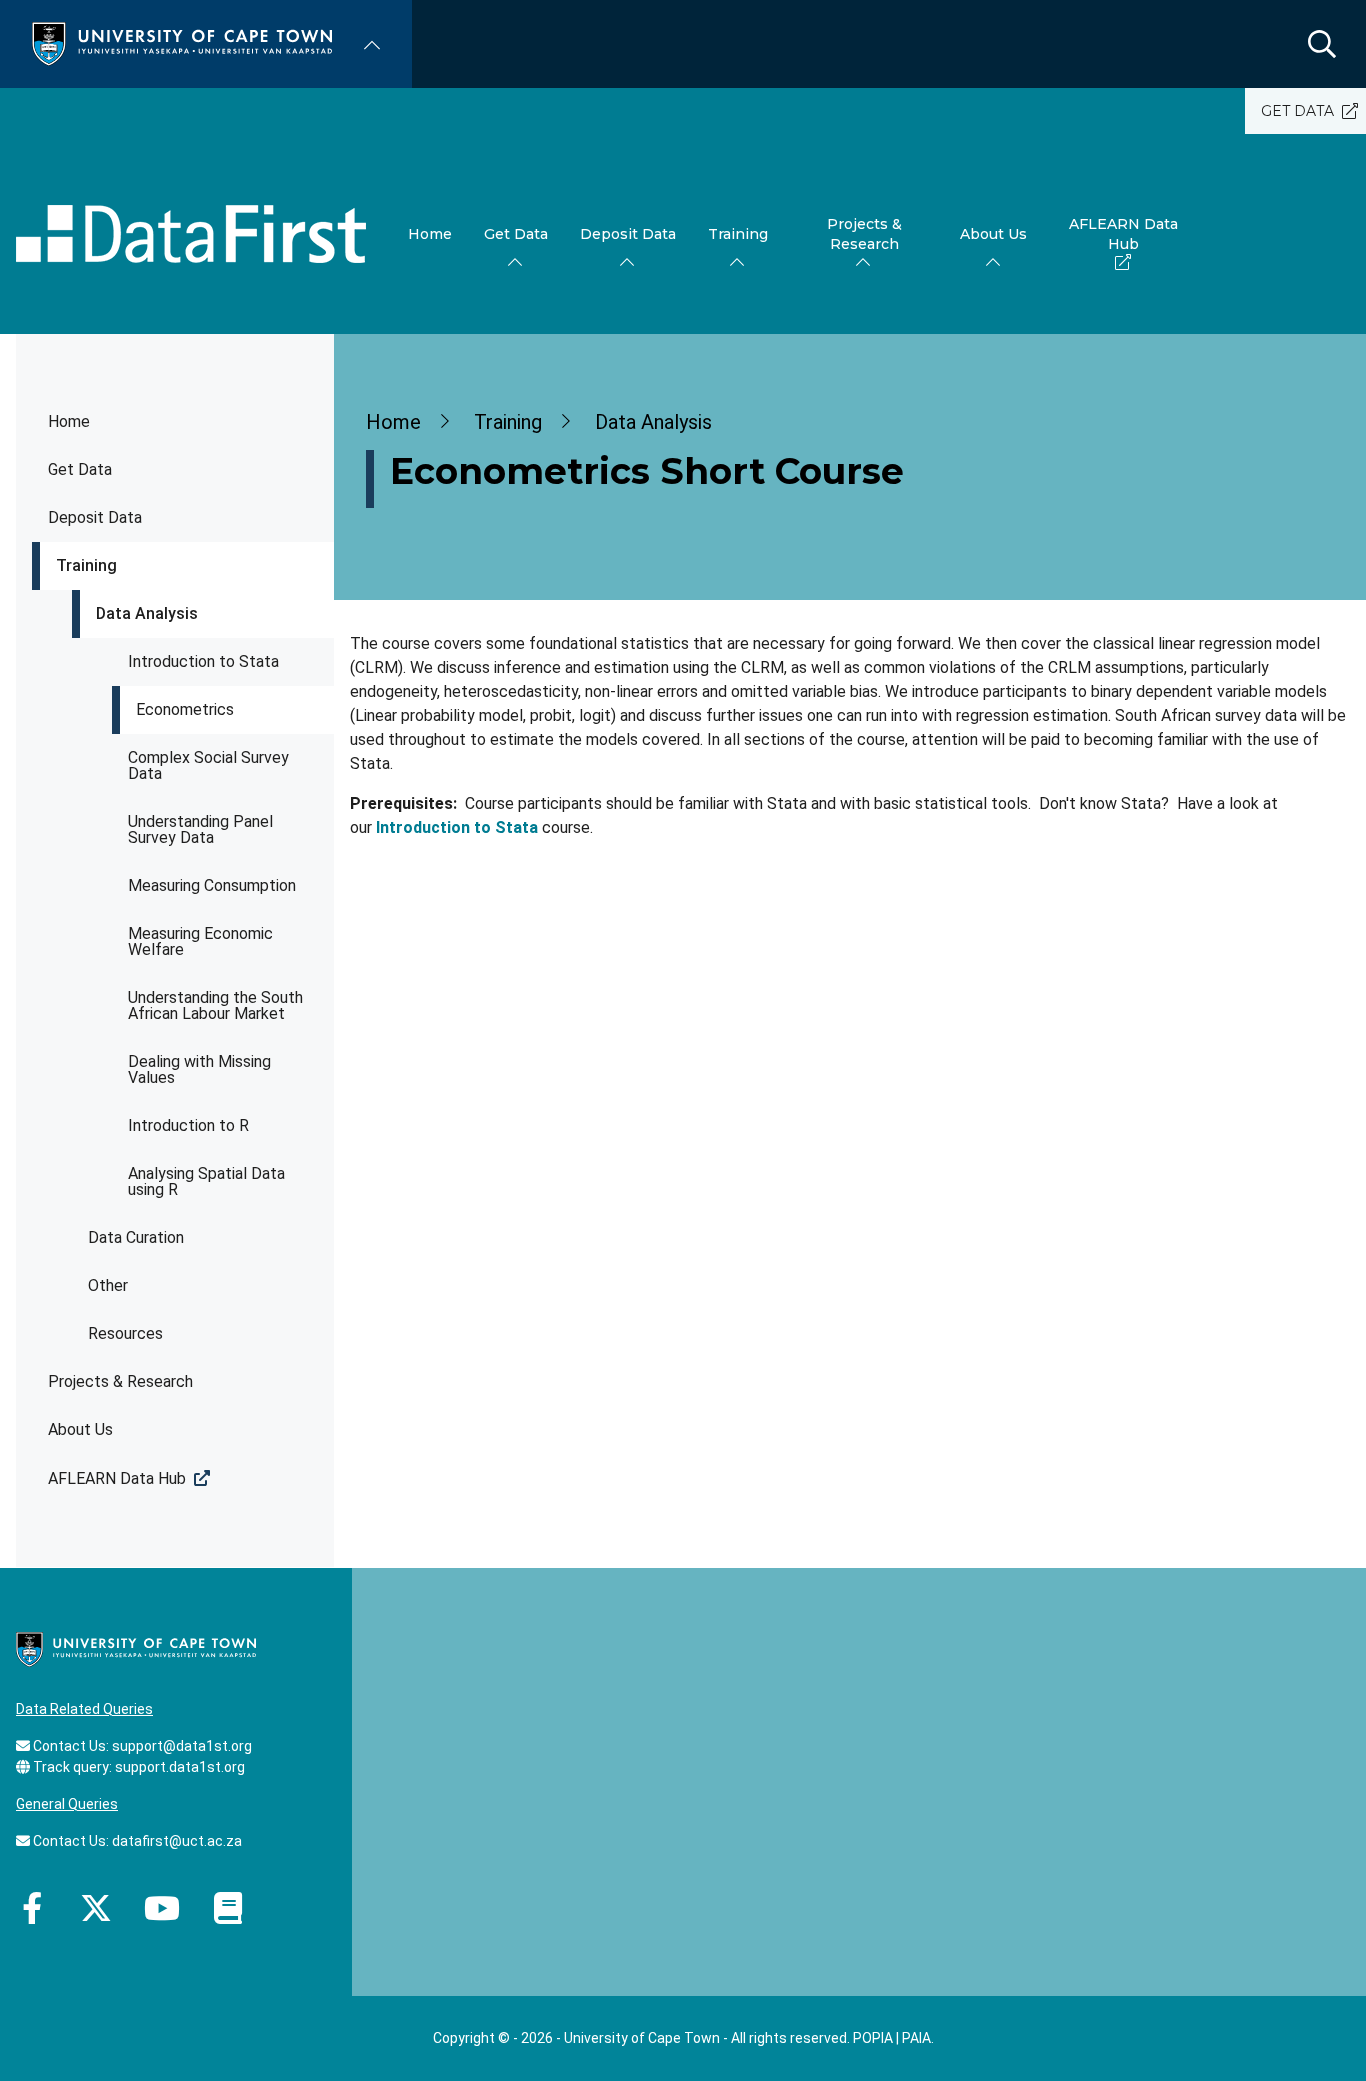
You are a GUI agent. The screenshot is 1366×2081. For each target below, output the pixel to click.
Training (86, 565)
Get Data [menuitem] (516, 234)
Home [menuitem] (430, 234)
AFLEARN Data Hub (117, 1478)
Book (228, 1908)
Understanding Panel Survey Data (200, 829)
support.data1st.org (180, 1767)
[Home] (182, 42)
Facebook (32, 1908)
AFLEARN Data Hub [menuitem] (1123, 234)
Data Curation (136, 1237)
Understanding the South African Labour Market (215, 1005)
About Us (80, 1429)
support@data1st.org (182, 1746)
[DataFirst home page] (191, 234)
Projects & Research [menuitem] (864, 234)
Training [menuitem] (738, 234)
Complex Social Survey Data (208, 765)
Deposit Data (95, 517)
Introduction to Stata (203, 661)
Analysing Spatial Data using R (206, 1181)
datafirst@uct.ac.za (177, 1841)
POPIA (873, 2038)
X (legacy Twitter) (96, 1908)
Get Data (80, 469)
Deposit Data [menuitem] (628, 234)
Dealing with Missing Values (199, 1069)
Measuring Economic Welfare (200, 941)
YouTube (162, 1908)
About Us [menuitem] (993, 234)
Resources (125, 1333)
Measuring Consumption (212, 885)
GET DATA (1297, 111)
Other (108, 1285)
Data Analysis (147, 613)
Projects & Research (120, 1381)
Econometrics (185, 709)
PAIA (916, 2038)
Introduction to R (188, 1125)
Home (69, 421)
